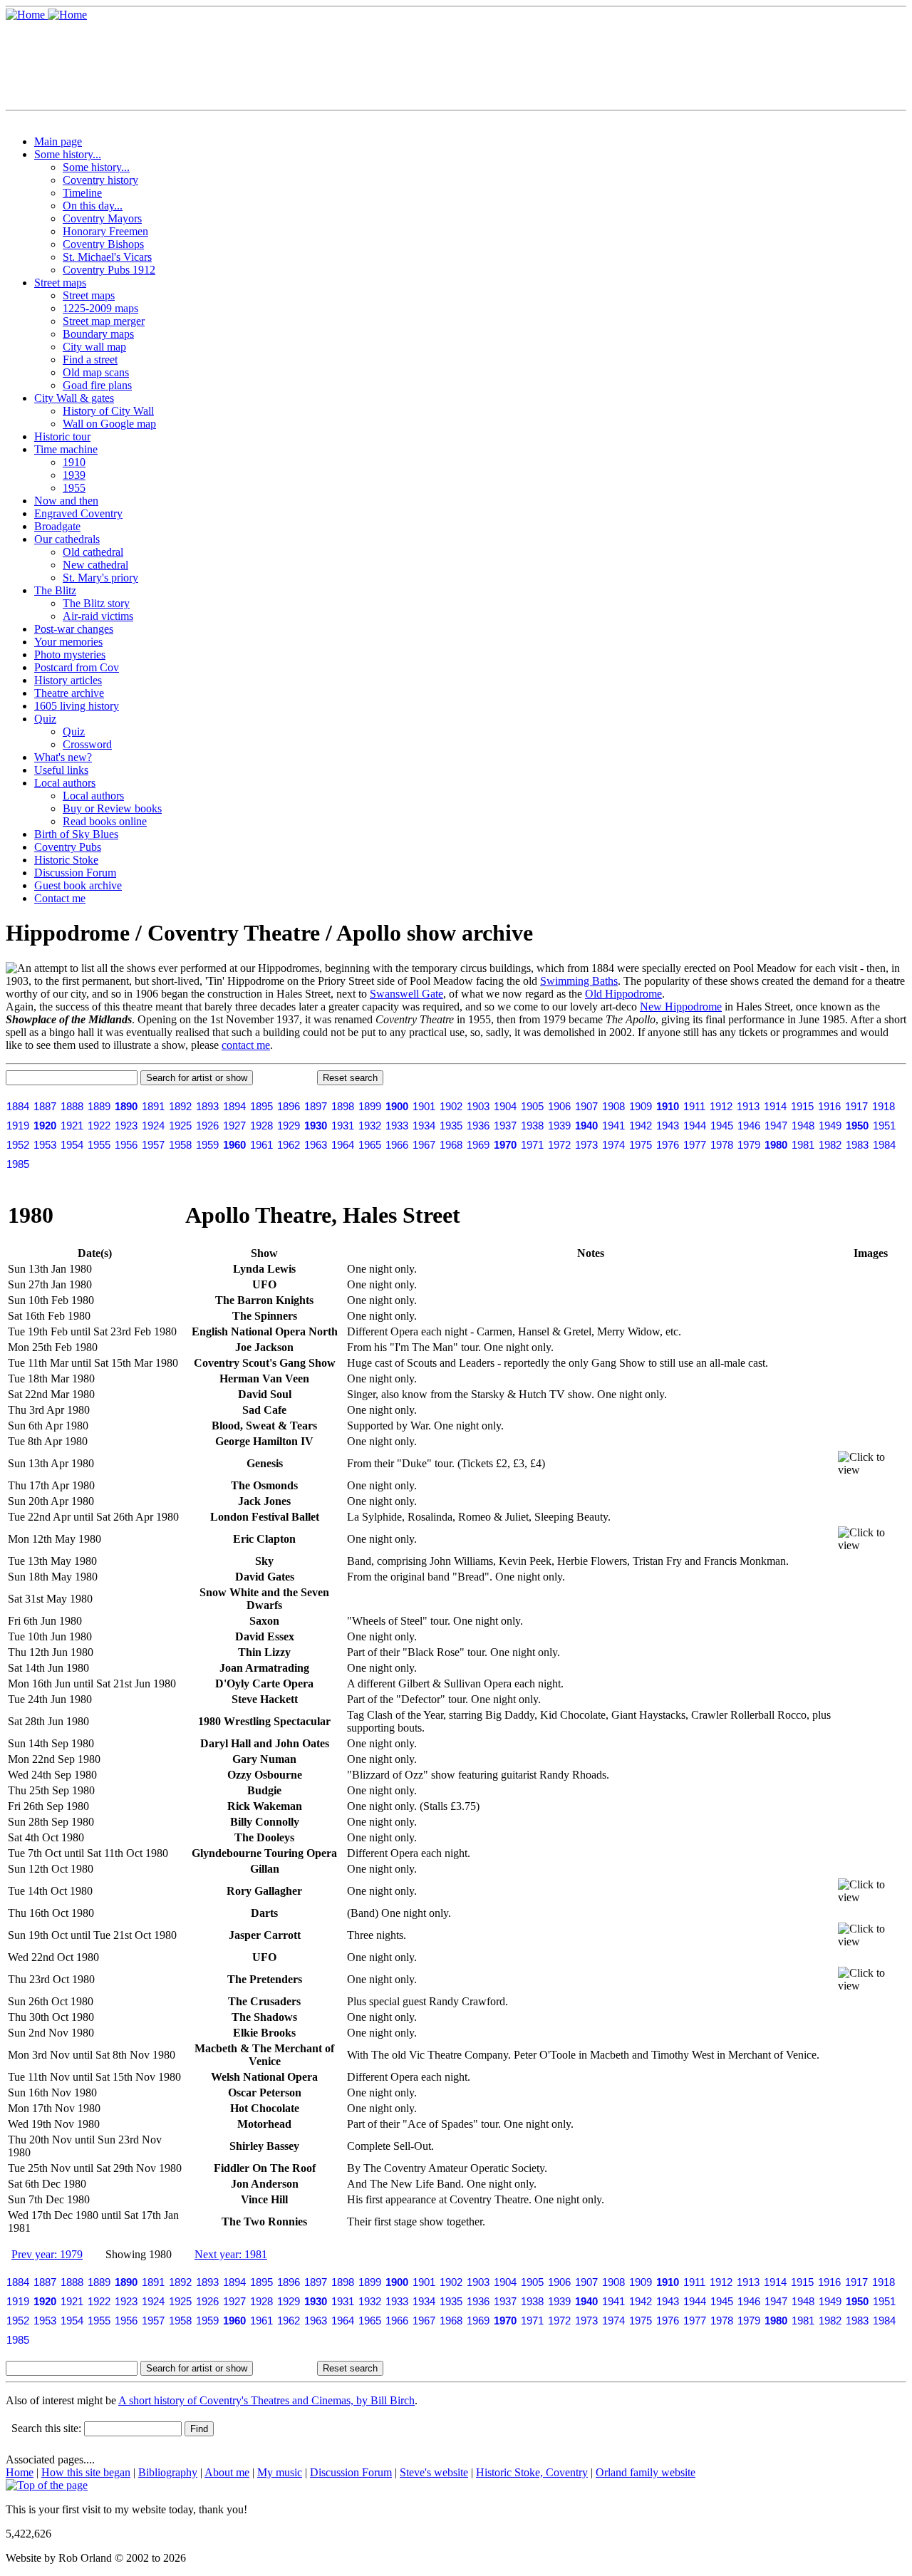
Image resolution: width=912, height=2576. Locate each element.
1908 (613, 1106)
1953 (45, 1145)
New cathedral (95, 565)
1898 (343, 1106)
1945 (722, 1126)
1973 (586, 1145)
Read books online (105, 821)
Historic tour (62, 436)
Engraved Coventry (78, 513)
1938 (532, 1126)
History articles (68, 680)
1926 (207, 1126)
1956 (126, 1145)
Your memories (68, 642)
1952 (18, 1145)
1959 (207, 1145)
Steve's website (434, 2472)
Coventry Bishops (103, 244)
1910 (74, 462)
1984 (884, 1145)
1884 (18, 1106)
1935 (451, 1126)
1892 (180, 1106)
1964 (343, 1145)
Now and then (66, 501)
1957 (153, 1145)
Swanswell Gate (406, 994)
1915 (802, 1106)
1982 (830, 1145)
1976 (668, 1145)
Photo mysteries (70, 655)
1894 (234, 1106)
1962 (289, 1145)
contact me (246, 1045)
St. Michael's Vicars (107, 257)
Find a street (90, 359)
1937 (505, 1126)
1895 (261, 1106)
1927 (234, 1126)
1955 (74, 488)
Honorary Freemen (105, 231)
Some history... (68, 154)
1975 (641, 1145)
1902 (451, 1106)
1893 (207, 1106)
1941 (613, 1126)
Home (20, 2472)
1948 (803, 1126)
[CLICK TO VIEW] (871, 1464)
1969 (478, 1145)
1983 (857, 1145)
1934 (424, 1126)
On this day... (93, 206)
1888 (72, 1106)
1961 (261, 1145)
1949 (830, 1126)
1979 (749, 1145)
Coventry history (100, 180)
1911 (694, 1106)
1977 (695, 1145)
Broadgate (57, 526)
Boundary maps (98, 334)
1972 (559, 1145)
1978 (722, 1145)
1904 (505, 1106)
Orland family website (646, 2472)
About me (227, 2472)
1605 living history (77, 706)
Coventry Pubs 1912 (109, 270)
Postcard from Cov (77, 667)
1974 (613, 1145)
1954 (72, 1145)
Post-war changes (74, 629)
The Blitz (55, 590)
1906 (559, 1106)
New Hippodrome (681, 1007)
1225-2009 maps (100, 308)
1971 (532, 1145)
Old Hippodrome (623, 994)
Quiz (45, 719)
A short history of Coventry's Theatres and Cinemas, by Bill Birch (266, 2400)
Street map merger (104, 321)
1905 (532, 1106)
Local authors (65, 783)
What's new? (63, 757)
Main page (58, 141)
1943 (668, 1126)
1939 (74, 475)
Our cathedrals (67, 539)
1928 (261, 1126)
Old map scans (96, 372)
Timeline (82, 193)
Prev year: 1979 (47, 2254)
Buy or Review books (112, 808)
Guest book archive (78, 885)
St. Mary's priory (100, 578)
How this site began (86, 2472)
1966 (397, 1145)
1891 (153, 1106)
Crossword (87, 744)
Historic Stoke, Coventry (532, 2472)
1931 (343, 1126)
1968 (451, 1145)
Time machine (66, 449)
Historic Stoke (66, 860)
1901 (424, 1106)
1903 (478, 1106)
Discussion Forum (75, 873)
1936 (478, 1126)
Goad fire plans (97, 385)
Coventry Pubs (68, 847)
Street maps (60, 283)
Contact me (60, 898)
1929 (289, 1126)
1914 (775, 1106)
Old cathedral (93, 552)
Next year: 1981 (231, 2254)
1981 (803, 1145)
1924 (153, 1126)
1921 (72, 1126)
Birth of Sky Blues (76, 834)
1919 (18, 1126)
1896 (289, 1106)
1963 (316, 1145)
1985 (18, 1164)
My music (280, 2472)
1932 (370, 1126)
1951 (884, 1126)
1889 (99, 1106)
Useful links (61, 770)
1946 (749, 1126)
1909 (641, 1106)
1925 (180, 1126)
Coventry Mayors (102, 218)
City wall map (94, 347)
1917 (856, 1106)
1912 (721, 1106)
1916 (829, 1106)
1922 (99, 1126)
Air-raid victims (98, 616)
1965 (370, 1145)
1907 (586, 1106)
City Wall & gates (74, 398)
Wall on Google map (109, 424)
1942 (641, 1126)
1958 (180, 1145)
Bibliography (168, 2472)
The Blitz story (96, 603)
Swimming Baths (579, 981)
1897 (316, 1106)
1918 (883, 1106)
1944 (695, 1126)
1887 (45, 1106)
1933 (397, 1126)
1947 (776, 1126)
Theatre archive (69, 693)
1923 (126, 1126)
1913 (748, 1106)
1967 (424, 1145)
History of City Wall (108, 411)
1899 (370, 1106)
